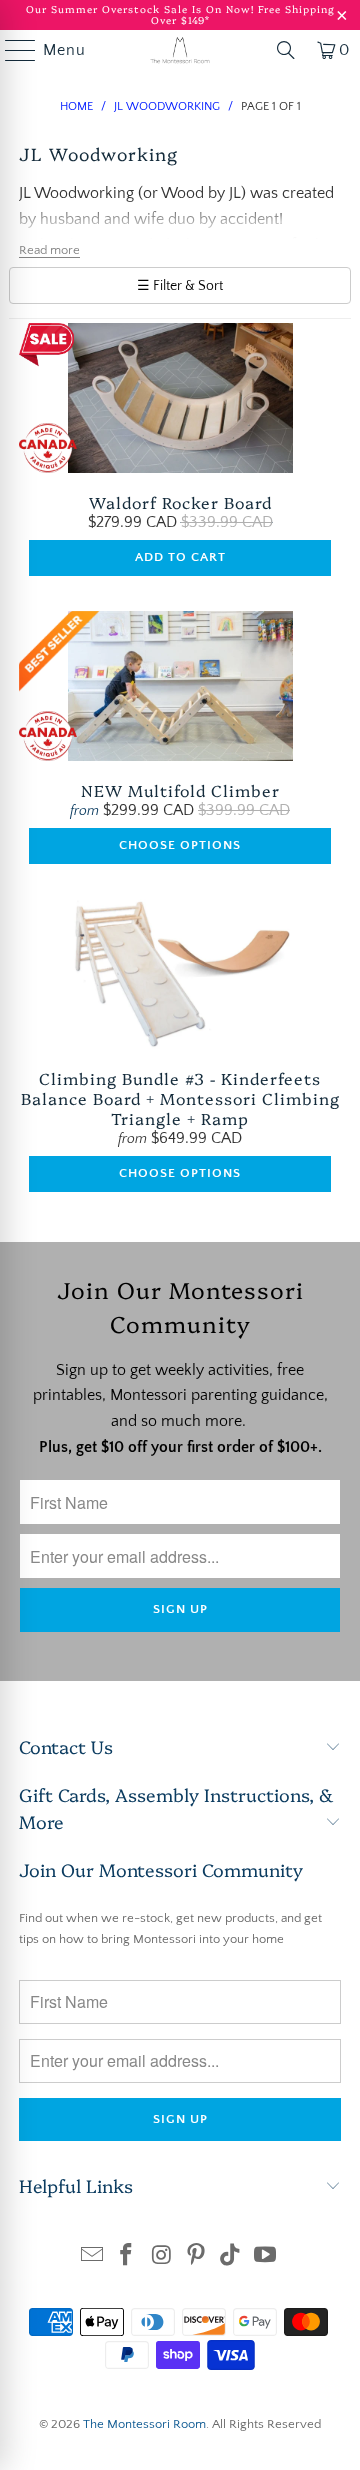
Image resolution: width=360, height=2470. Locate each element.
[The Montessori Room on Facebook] (127, 2257)
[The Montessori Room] (180, 50)
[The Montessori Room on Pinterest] (197, 2257)
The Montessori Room (144, 2424)
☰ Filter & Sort (180, 286)
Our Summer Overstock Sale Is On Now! (142, 9)
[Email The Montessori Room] (92, 2257)
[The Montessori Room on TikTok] (231, 2257)
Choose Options (180, 845)
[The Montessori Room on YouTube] (266, 2257)
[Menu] (11, 50)
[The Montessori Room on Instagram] (162, 2257)
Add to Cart (180, 557)
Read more (49, 250)
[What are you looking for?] (286, 50)
